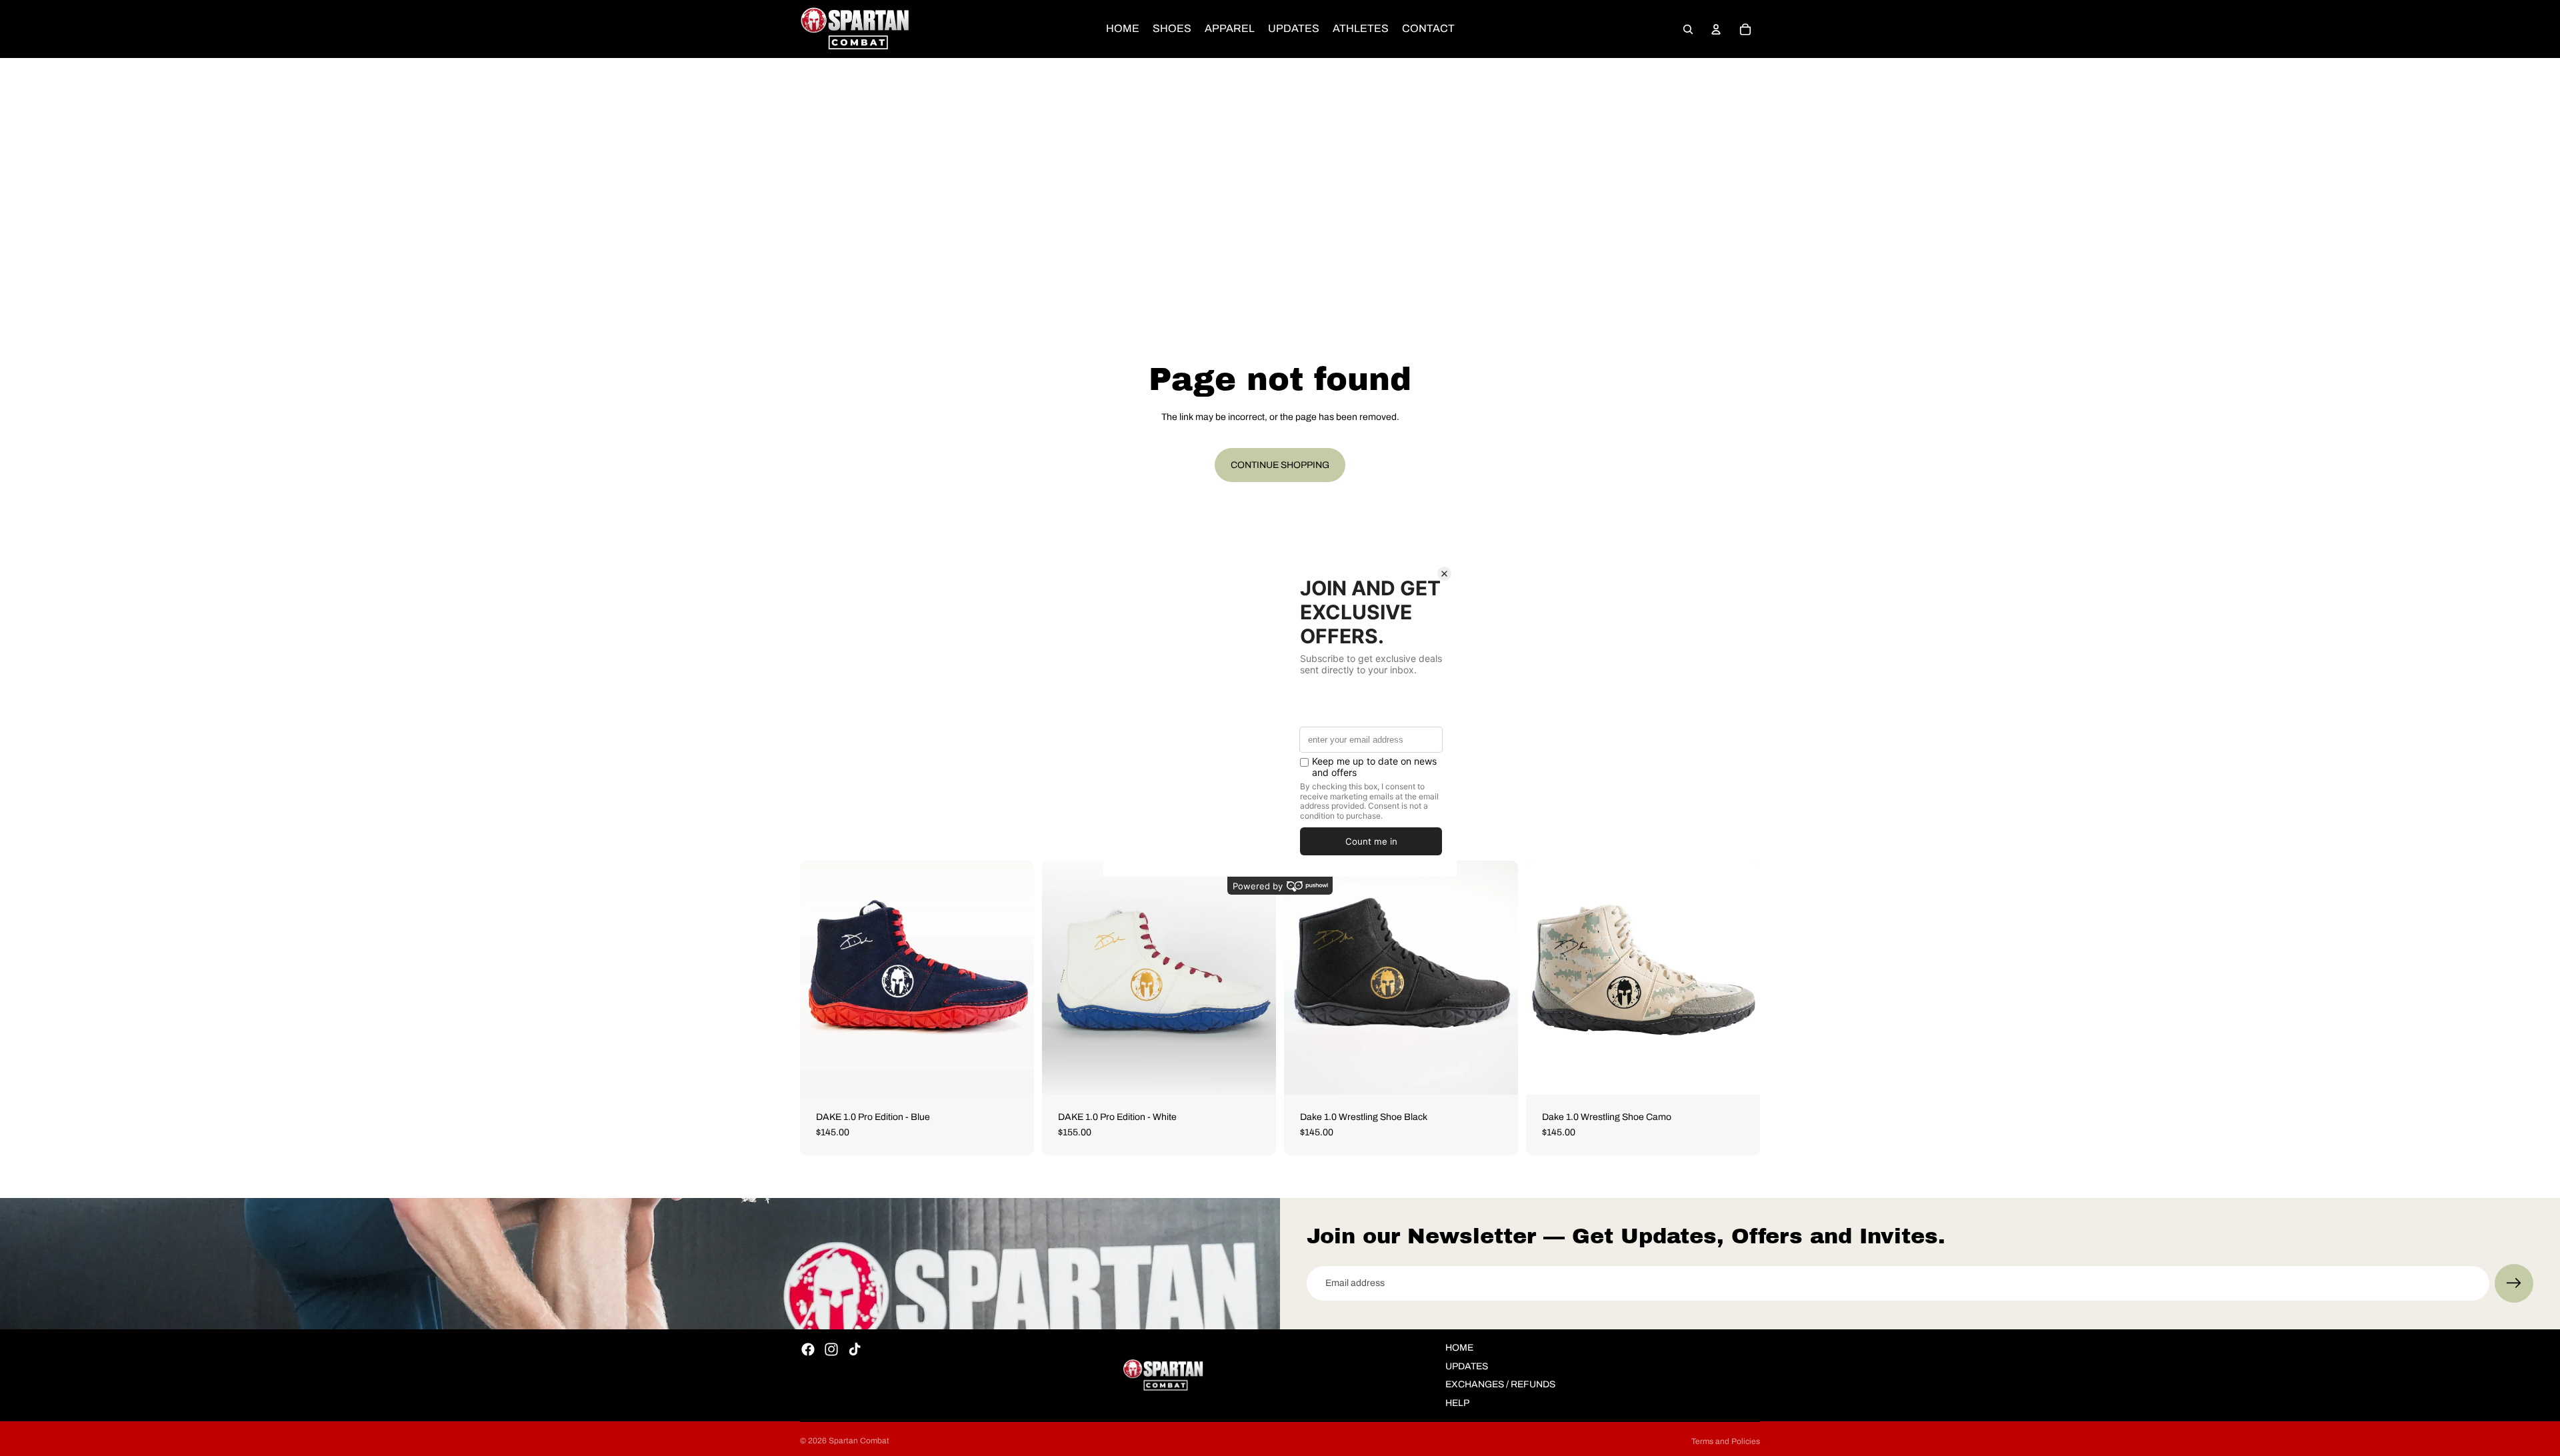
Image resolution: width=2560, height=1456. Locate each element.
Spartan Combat (859, 1441)
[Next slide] (1014, 977)
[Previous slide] (820, 977)
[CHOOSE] (1013, 1074)
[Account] (1716, 29)
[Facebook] (808, 1349)
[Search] (1688, 29)
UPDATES (1467, 1366)
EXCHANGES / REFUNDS (1500, 1384)
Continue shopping (1280, 465)
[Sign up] (2514, 1283)
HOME (1459, 1348)
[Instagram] (831, 1349)
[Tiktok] (855, 1349)
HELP (1457, 1403)
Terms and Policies (1726, 1441)
